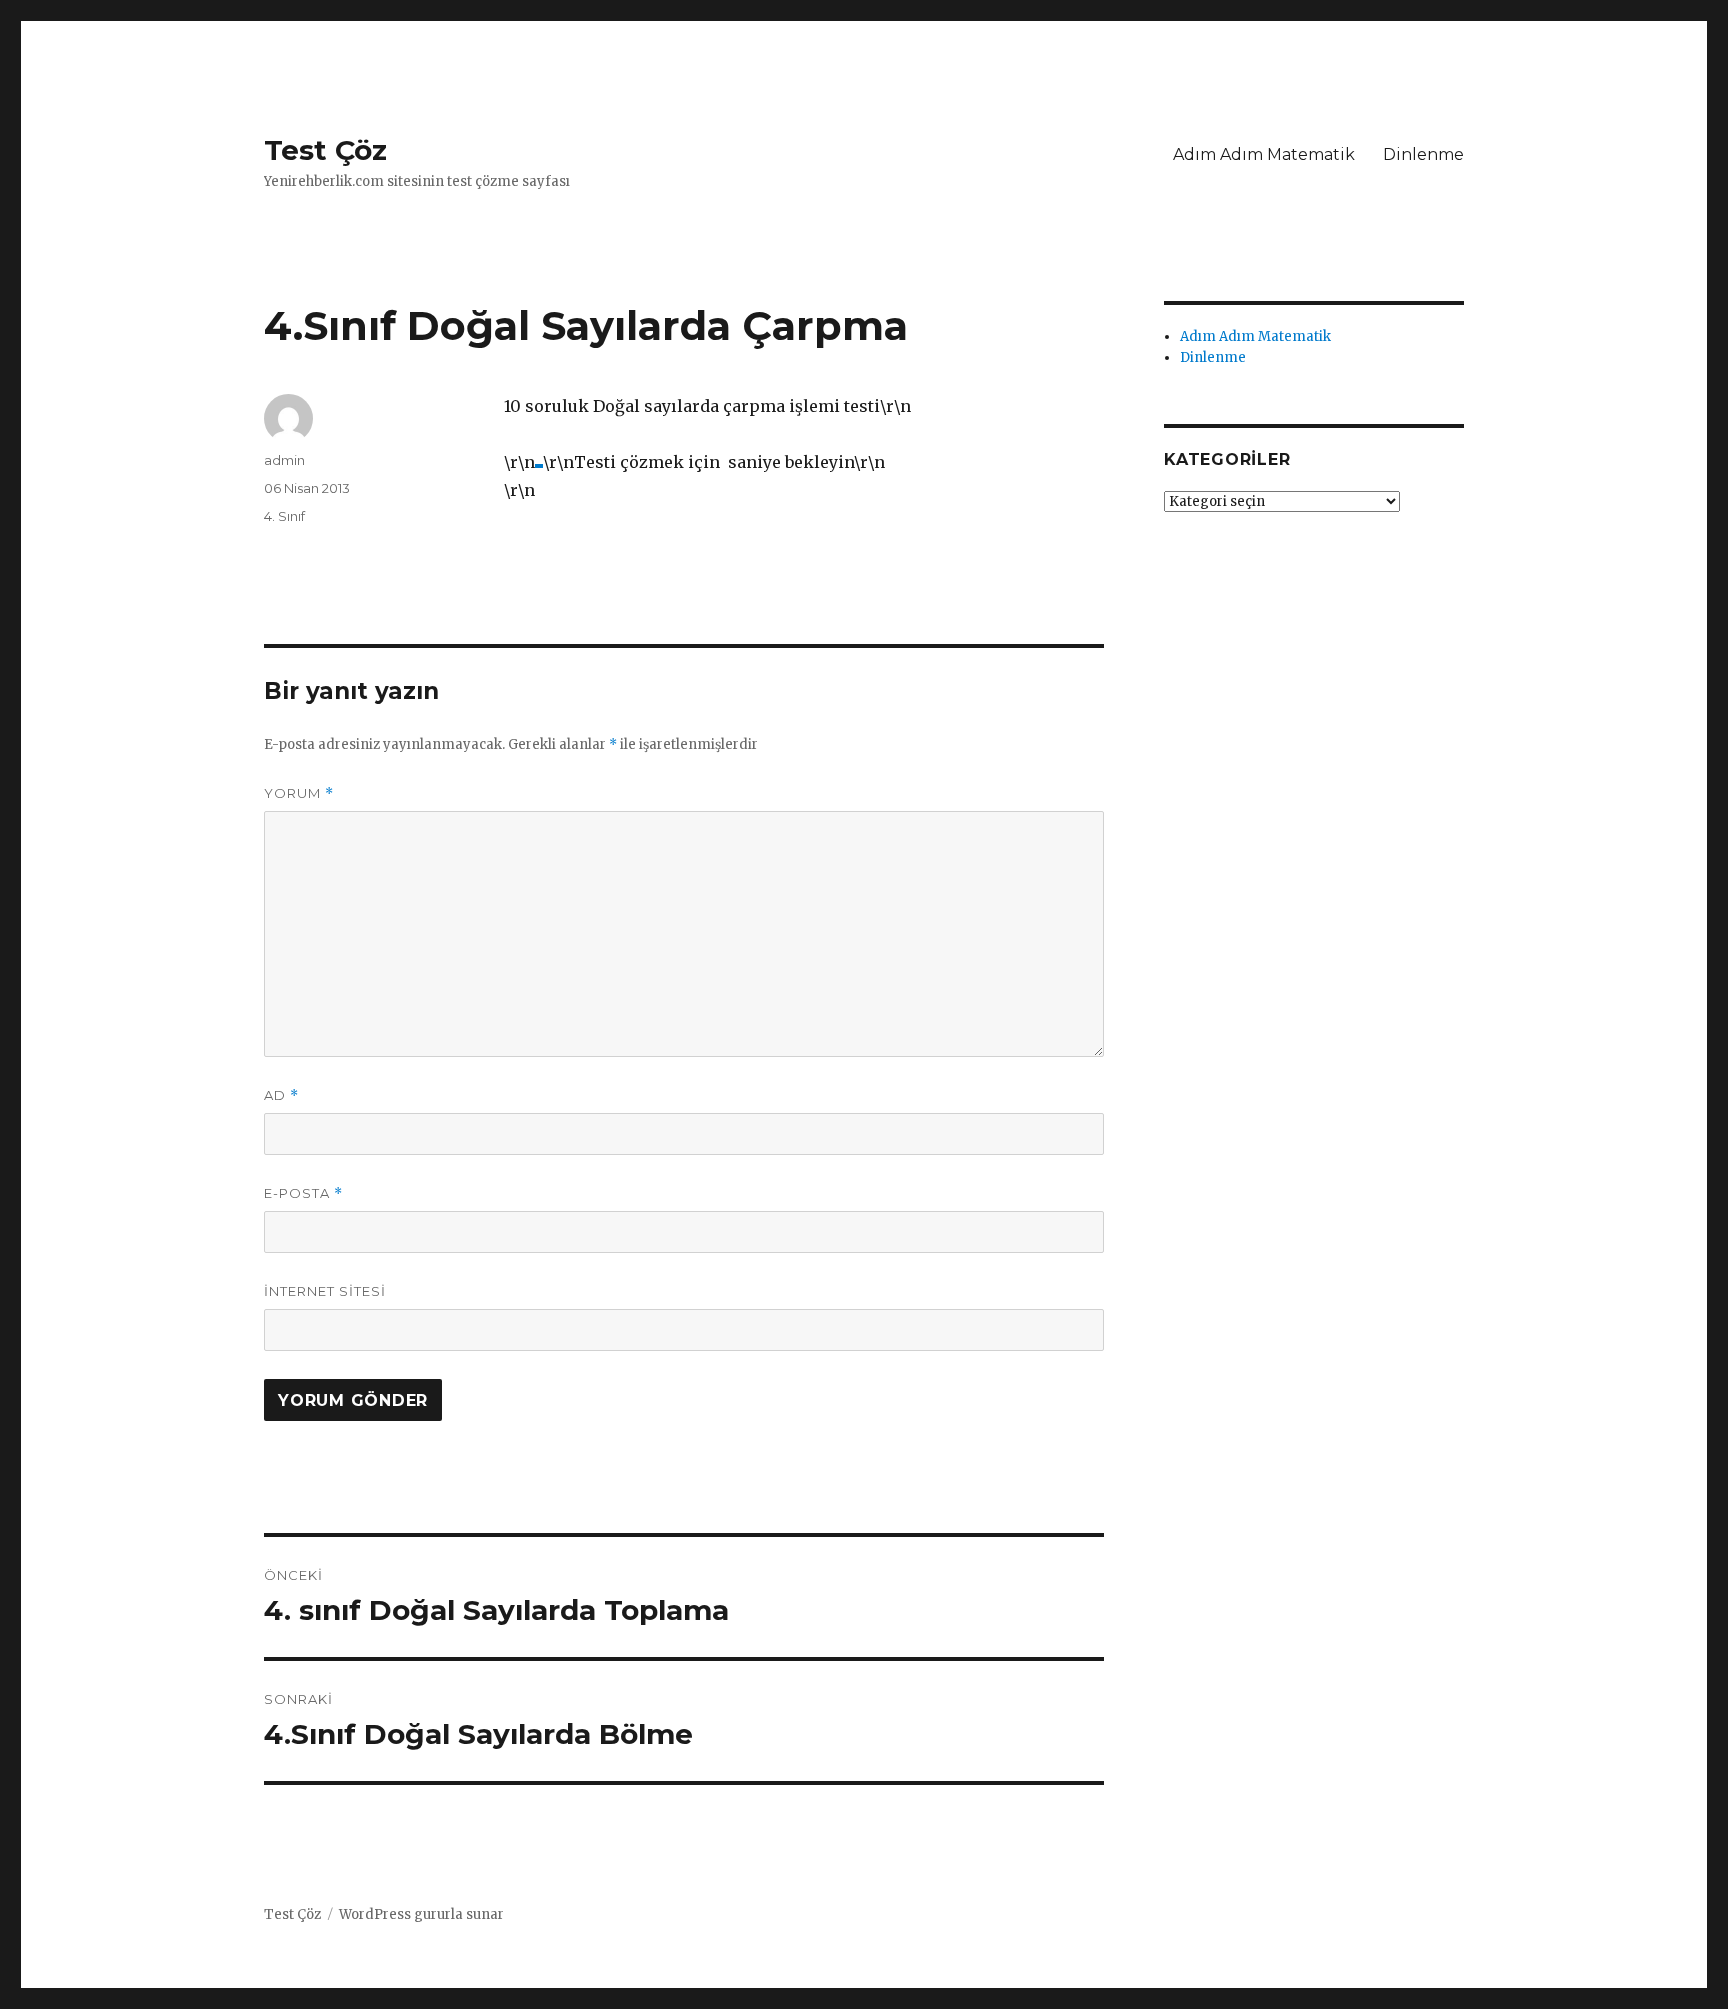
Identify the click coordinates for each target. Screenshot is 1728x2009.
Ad (281, 1095)
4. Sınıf (284, 516)
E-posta (303, 1193)
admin (284, 460)
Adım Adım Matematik (1264, 154)
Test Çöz (325, 150)
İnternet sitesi (325, 1291)
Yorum (299, 793)
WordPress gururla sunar (421, 1914)
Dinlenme (1423, 154)
